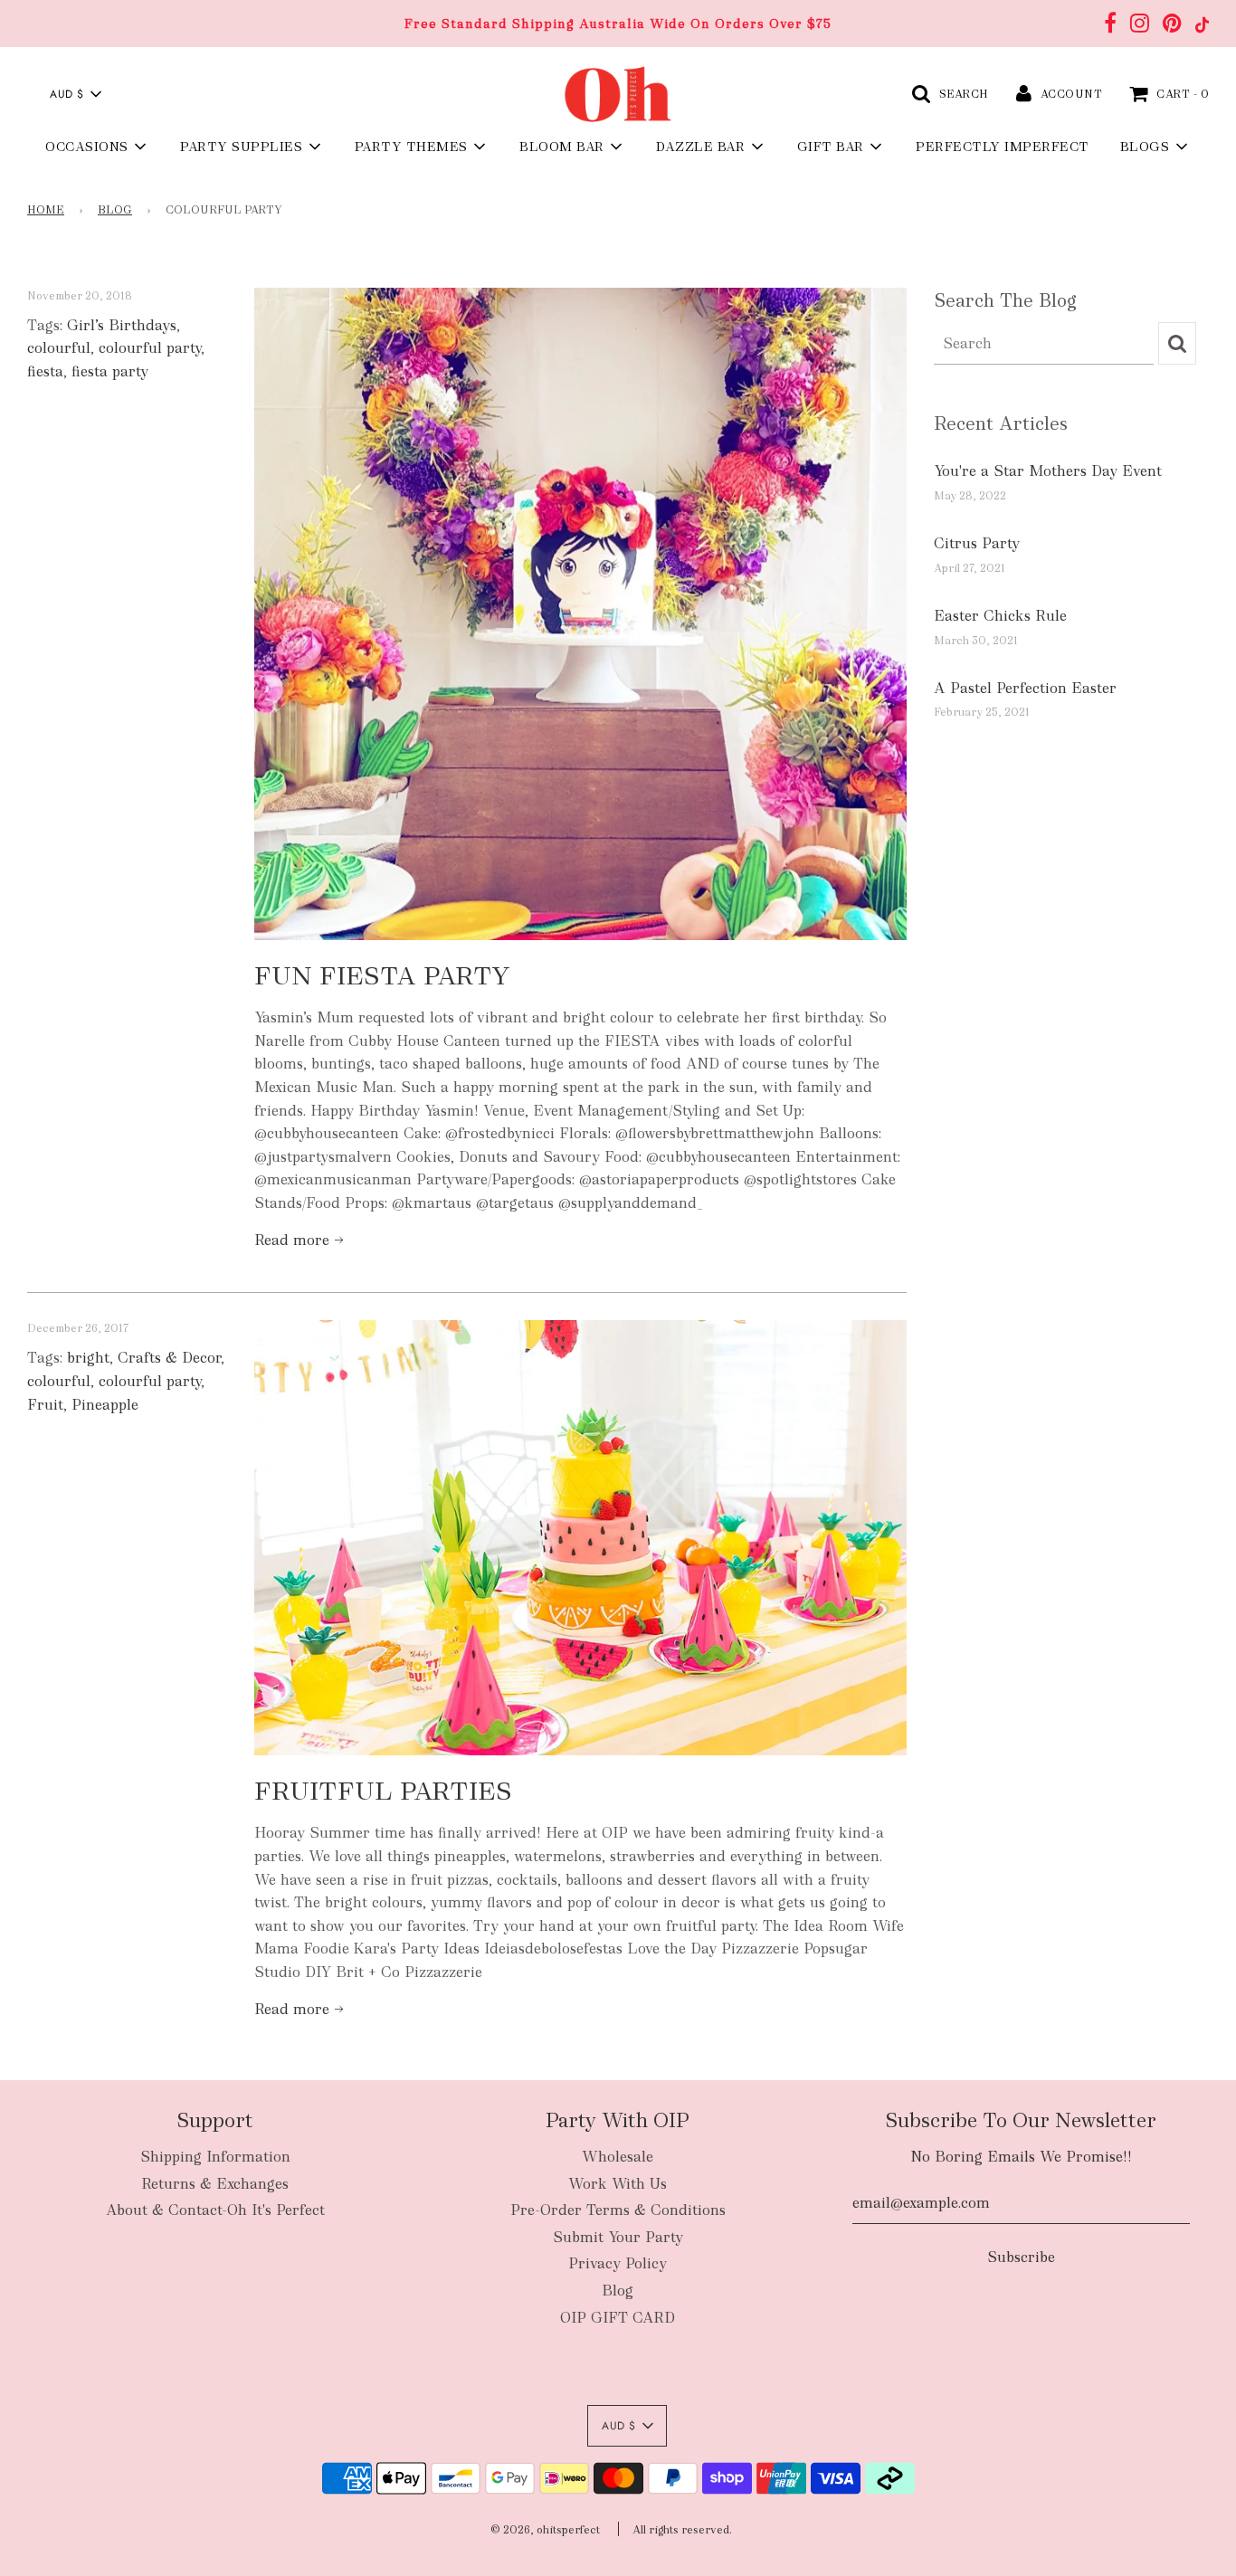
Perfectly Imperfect (1003, 147)
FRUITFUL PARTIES (383, 1791)
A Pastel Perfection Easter (1025, 688)
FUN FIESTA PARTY (382, 975)
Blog (115, 210)
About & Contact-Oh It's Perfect (215, 2210)
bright (88, 1358)
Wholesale (618, 2157)
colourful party (150, 348)
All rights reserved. (682, 2530)
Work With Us (618, 2184)
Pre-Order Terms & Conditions (618, 2210)
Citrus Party (977, 543)
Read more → (299, 1240)
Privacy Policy (618, 2263)
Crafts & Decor (169, 1358)
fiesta (45, 371)
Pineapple (105, 1405)
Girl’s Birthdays (122, 325)
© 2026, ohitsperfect (545, 2530)
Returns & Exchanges (215, 2184)
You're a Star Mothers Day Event (1048, 471)
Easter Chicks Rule (1000, 616)
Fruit (45, 1405)
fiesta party (110, 371)
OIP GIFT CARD (618, 2318)
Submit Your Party (618, 2237)
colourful (59, 348)
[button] (75, 94)
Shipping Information (215, 2157)
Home (46, 210)
